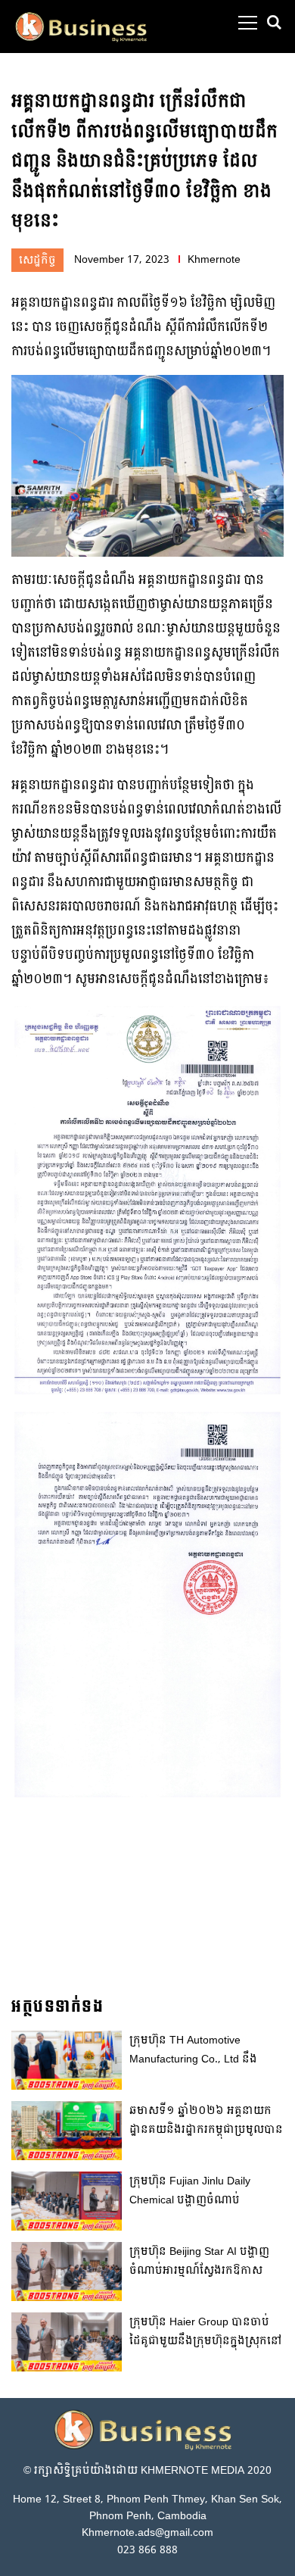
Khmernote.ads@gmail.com (147, 2532)
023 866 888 (147, 2550)
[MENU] (248, 23)
